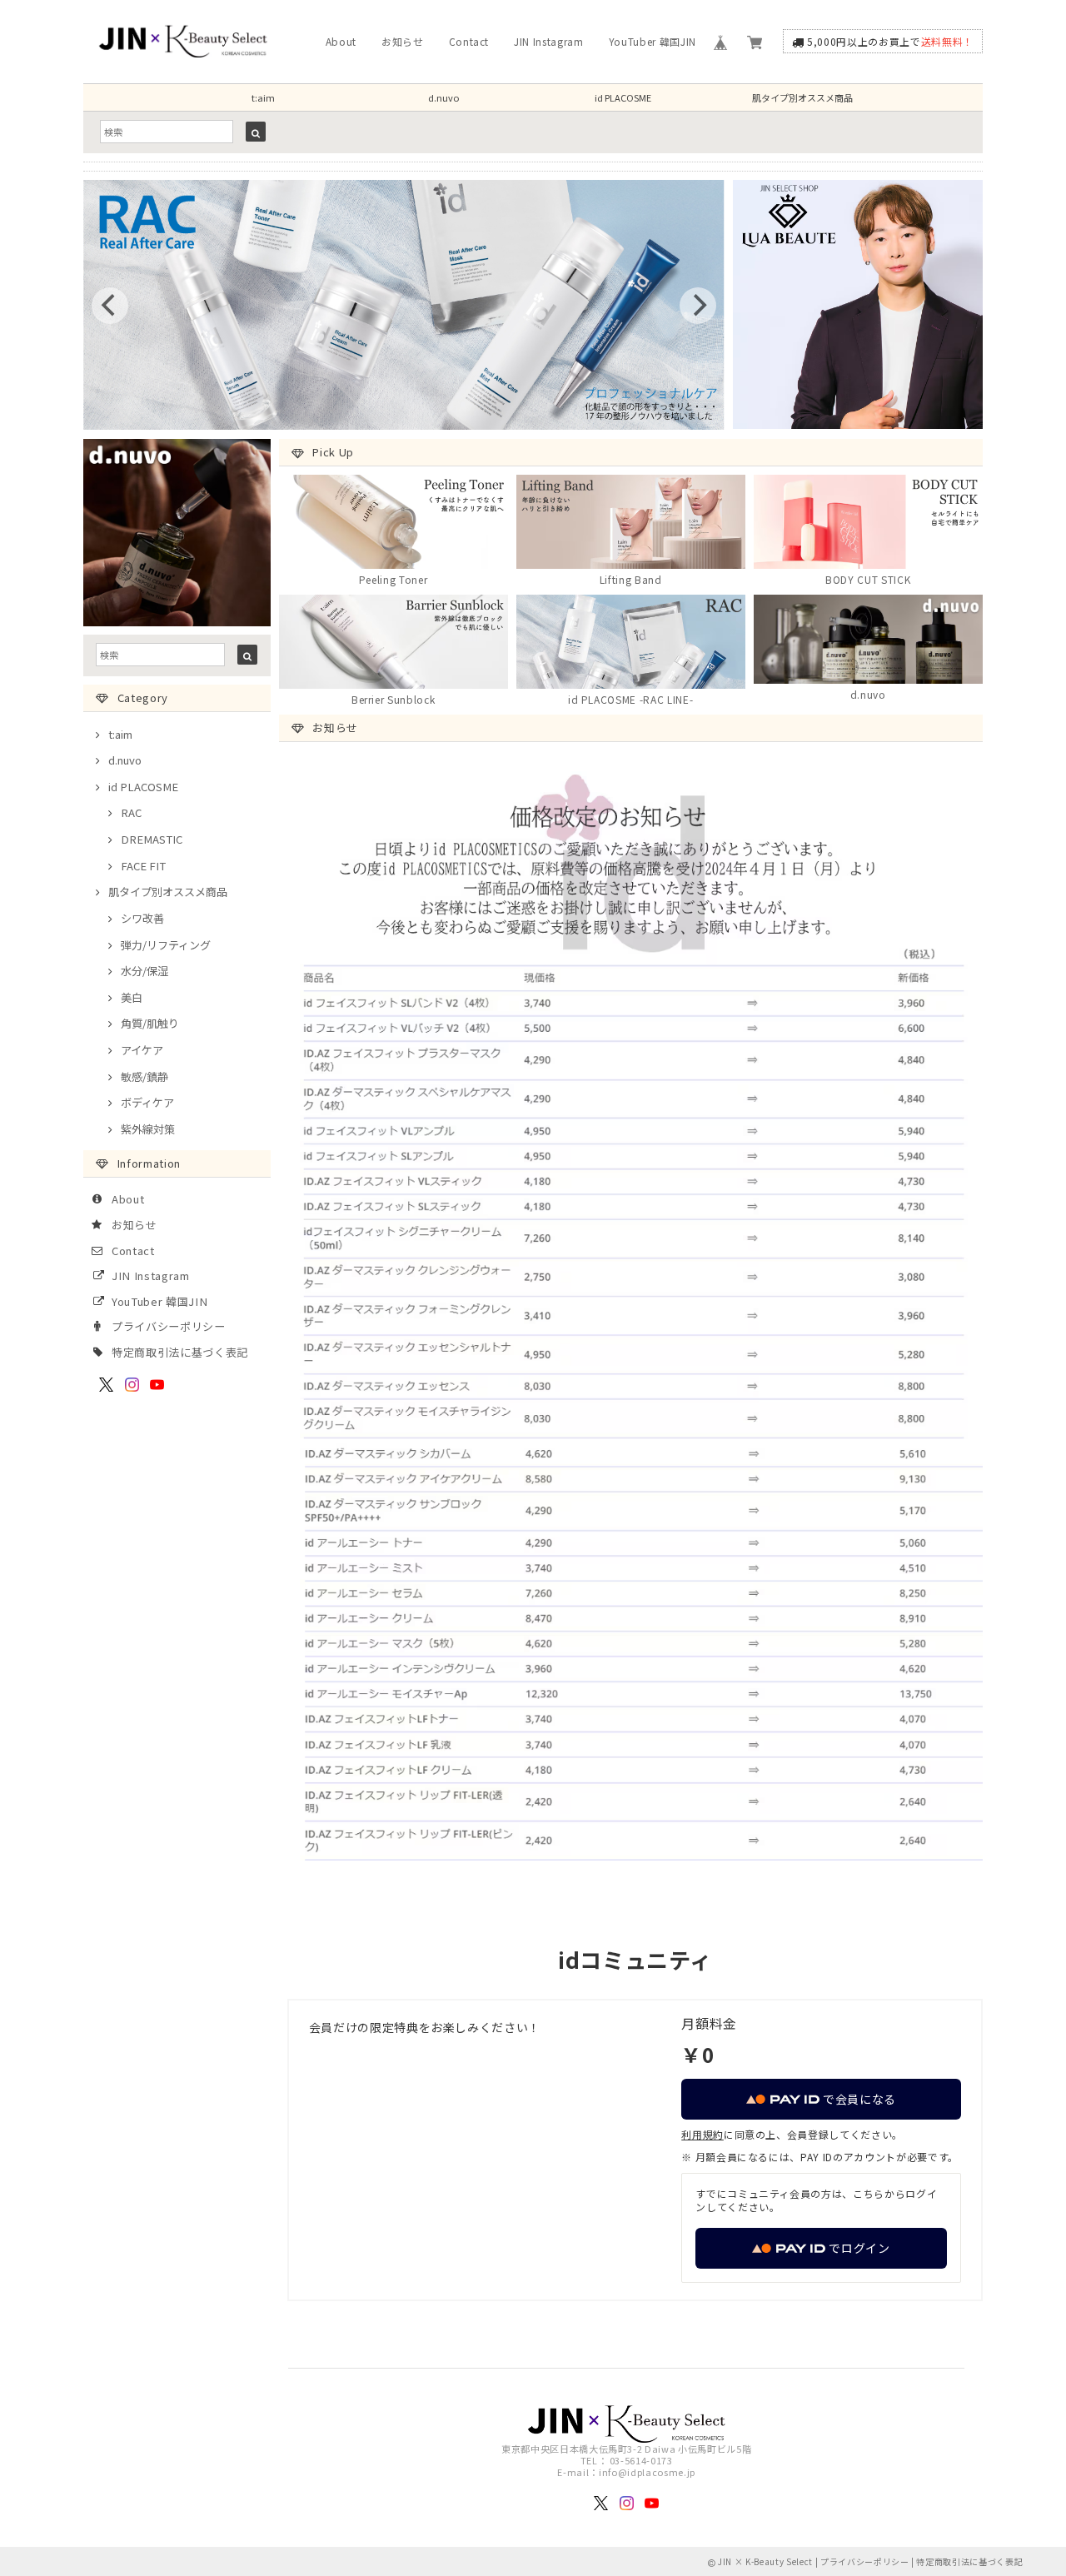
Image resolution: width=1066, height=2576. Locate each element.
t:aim (263, 97)
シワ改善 (142, 918)
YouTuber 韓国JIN (653, 41)
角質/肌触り (150, 1023)
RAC (131, 812)
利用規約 (702, 2134)
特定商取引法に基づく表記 (180, 1352)
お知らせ (403, 41)
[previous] (110, 306)
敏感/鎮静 (144, 1076)
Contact (469, 41)
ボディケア (147, 1102)
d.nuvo (443, 97)
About (341, 41)
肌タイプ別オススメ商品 (802, 97)
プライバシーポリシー (169, 1326)
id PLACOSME (623, 97)
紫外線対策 (148, 1129)
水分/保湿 (144, 971)
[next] (698, 306)
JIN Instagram (549, 41)
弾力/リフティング (166, 945)
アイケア (142, 1050)
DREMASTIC (152, 839)
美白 (132, 997)
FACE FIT (143, 866)
